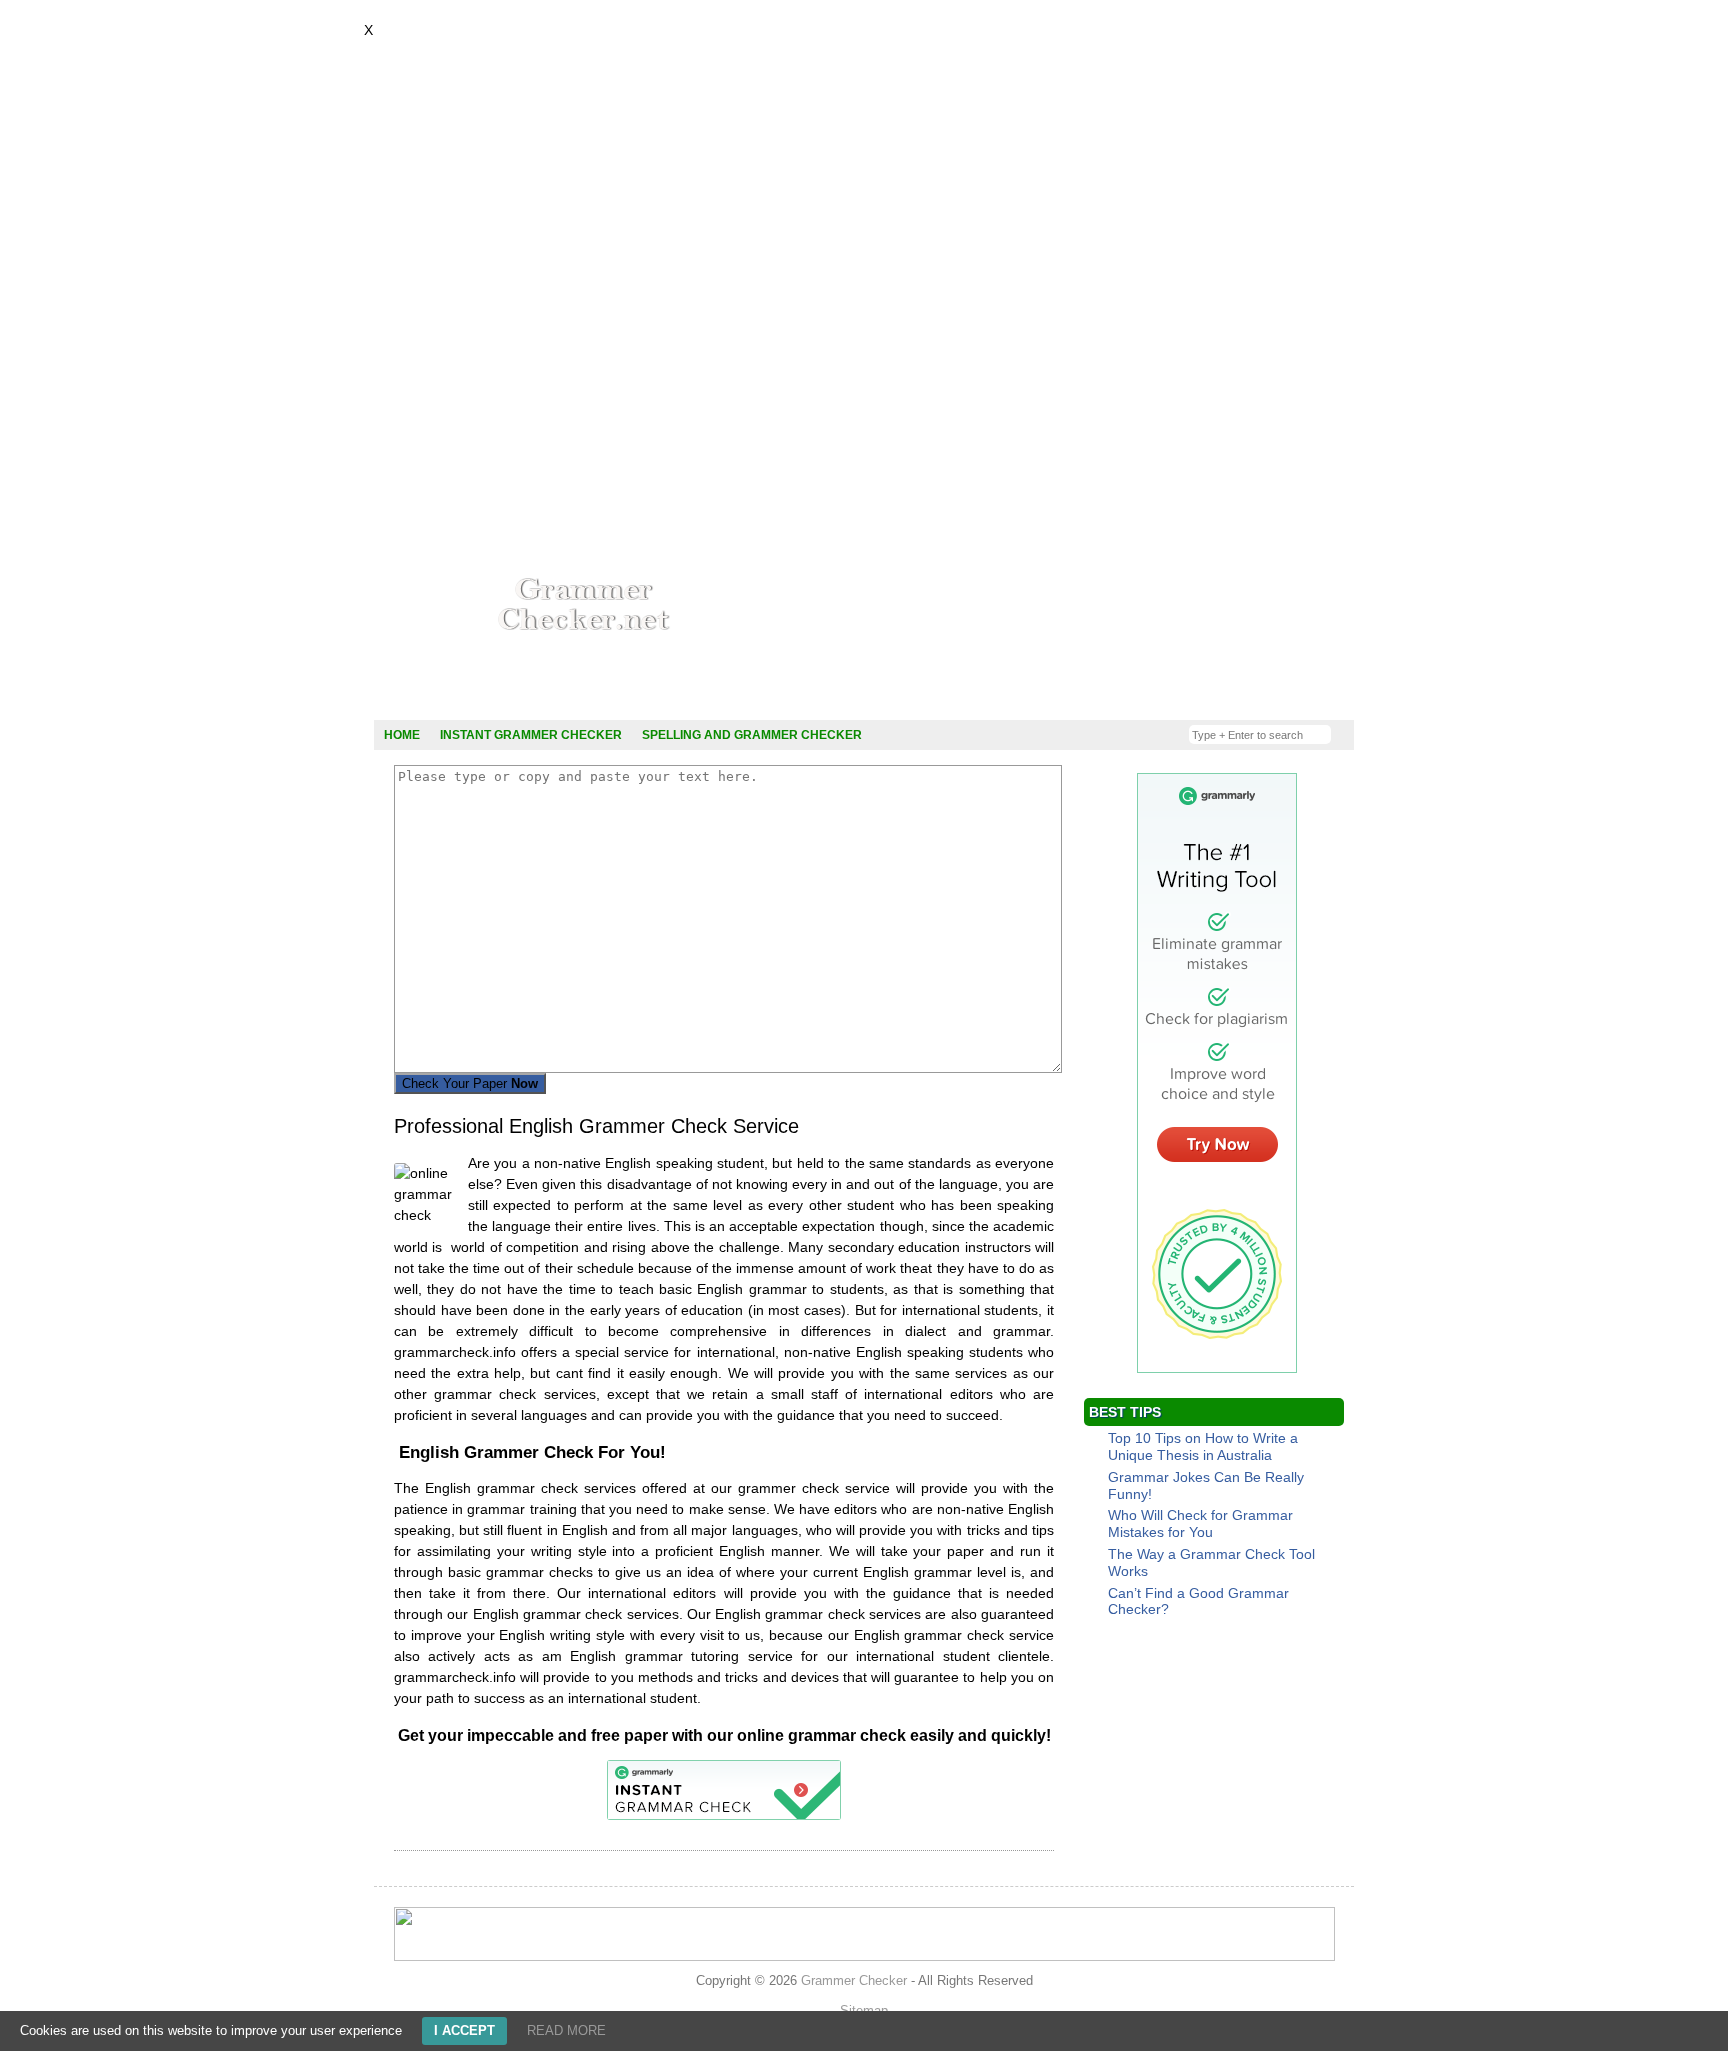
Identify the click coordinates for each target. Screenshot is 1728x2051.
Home (402, 735)
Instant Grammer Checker (531, 735)
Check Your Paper (470, 1083)
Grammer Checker (854, 1980)
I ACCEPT (464, 2030)
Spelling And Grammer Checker (752, 735)
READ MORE (566, 2030)
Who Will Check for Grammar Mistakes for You (1200, 1523)
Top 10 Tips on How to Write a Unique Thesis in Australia (1203, 1446)
